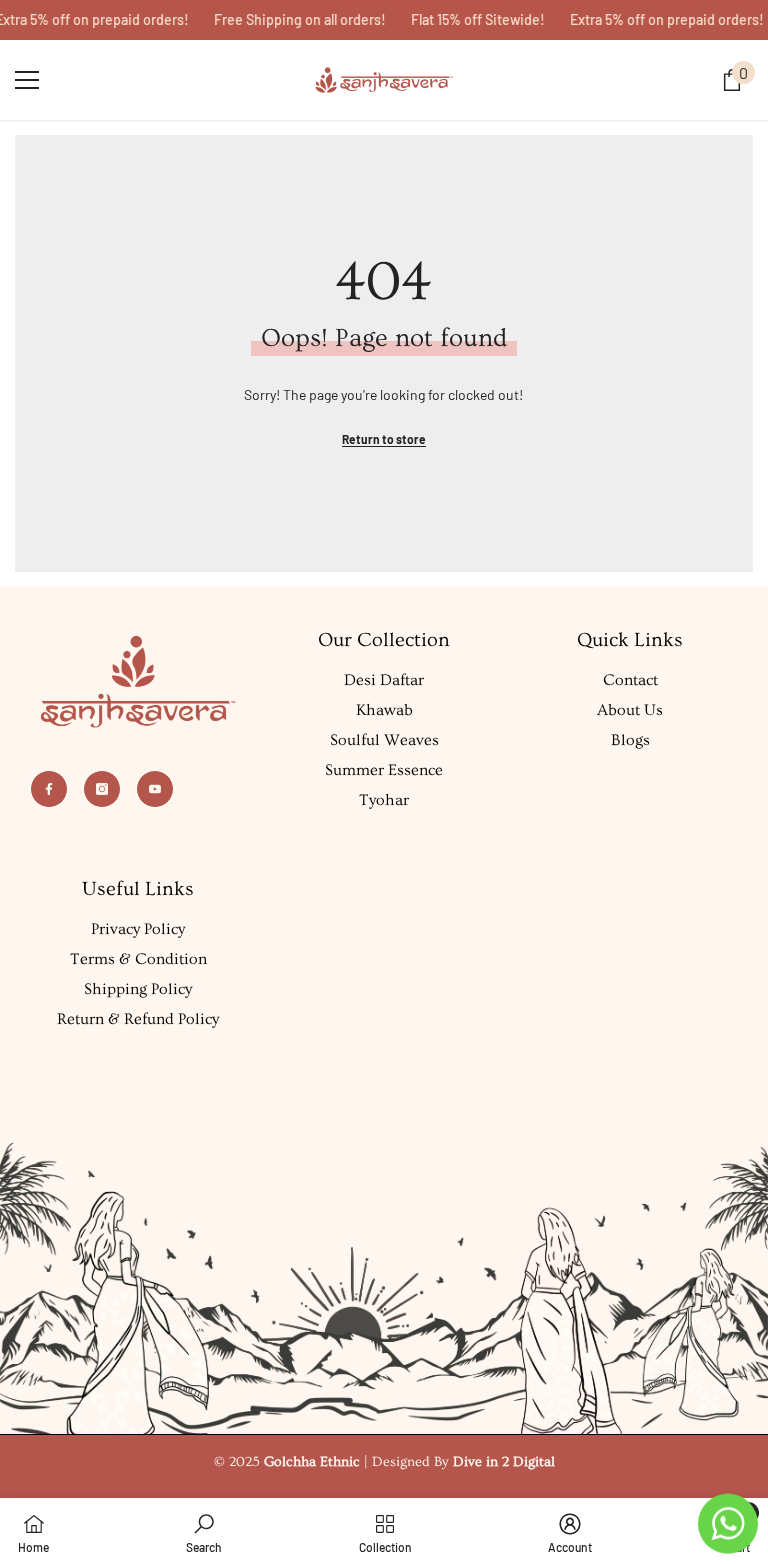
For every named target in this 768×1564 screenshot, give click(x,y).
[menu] (27, 80)
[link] (204, 1531)
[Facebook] (49, 789)
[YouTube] (155, 789)
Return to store (384, 439)
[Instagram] (102, 789)
